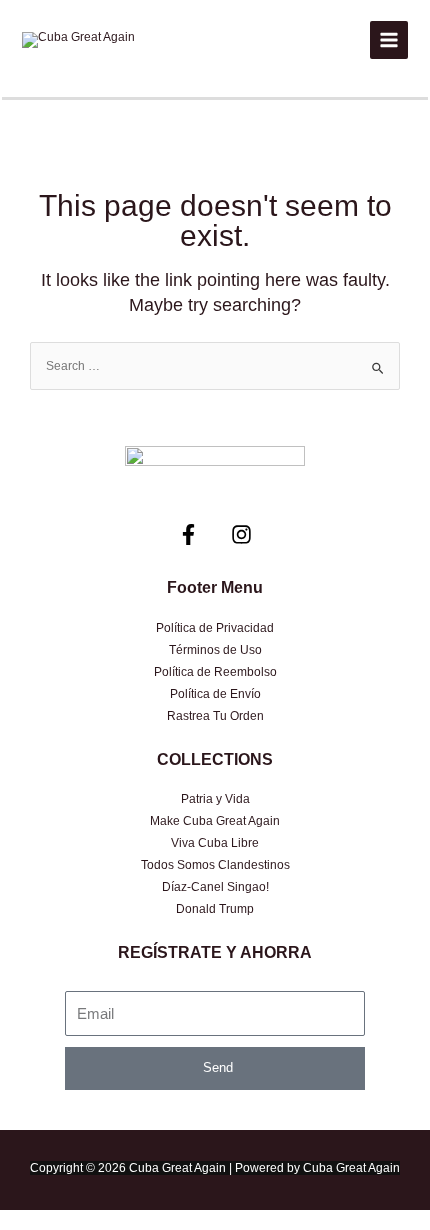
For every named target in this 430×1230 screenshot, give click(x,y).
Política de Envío (215, 694)
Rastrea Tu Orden (215, 716)
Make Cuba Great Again (215, 821)
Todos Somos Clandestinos (215, 865)
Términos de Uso (215, 650)
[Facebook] (188, 534)
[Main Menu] (389, 40)
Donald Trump (215, 909)
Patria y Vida (215, 799)
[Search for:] (215, 366)
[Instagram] (241, 534)
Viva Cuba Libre (215, 843)
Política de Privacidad (215, 628)
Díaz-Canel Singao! (215, 887)
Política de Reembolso (215, 672)
